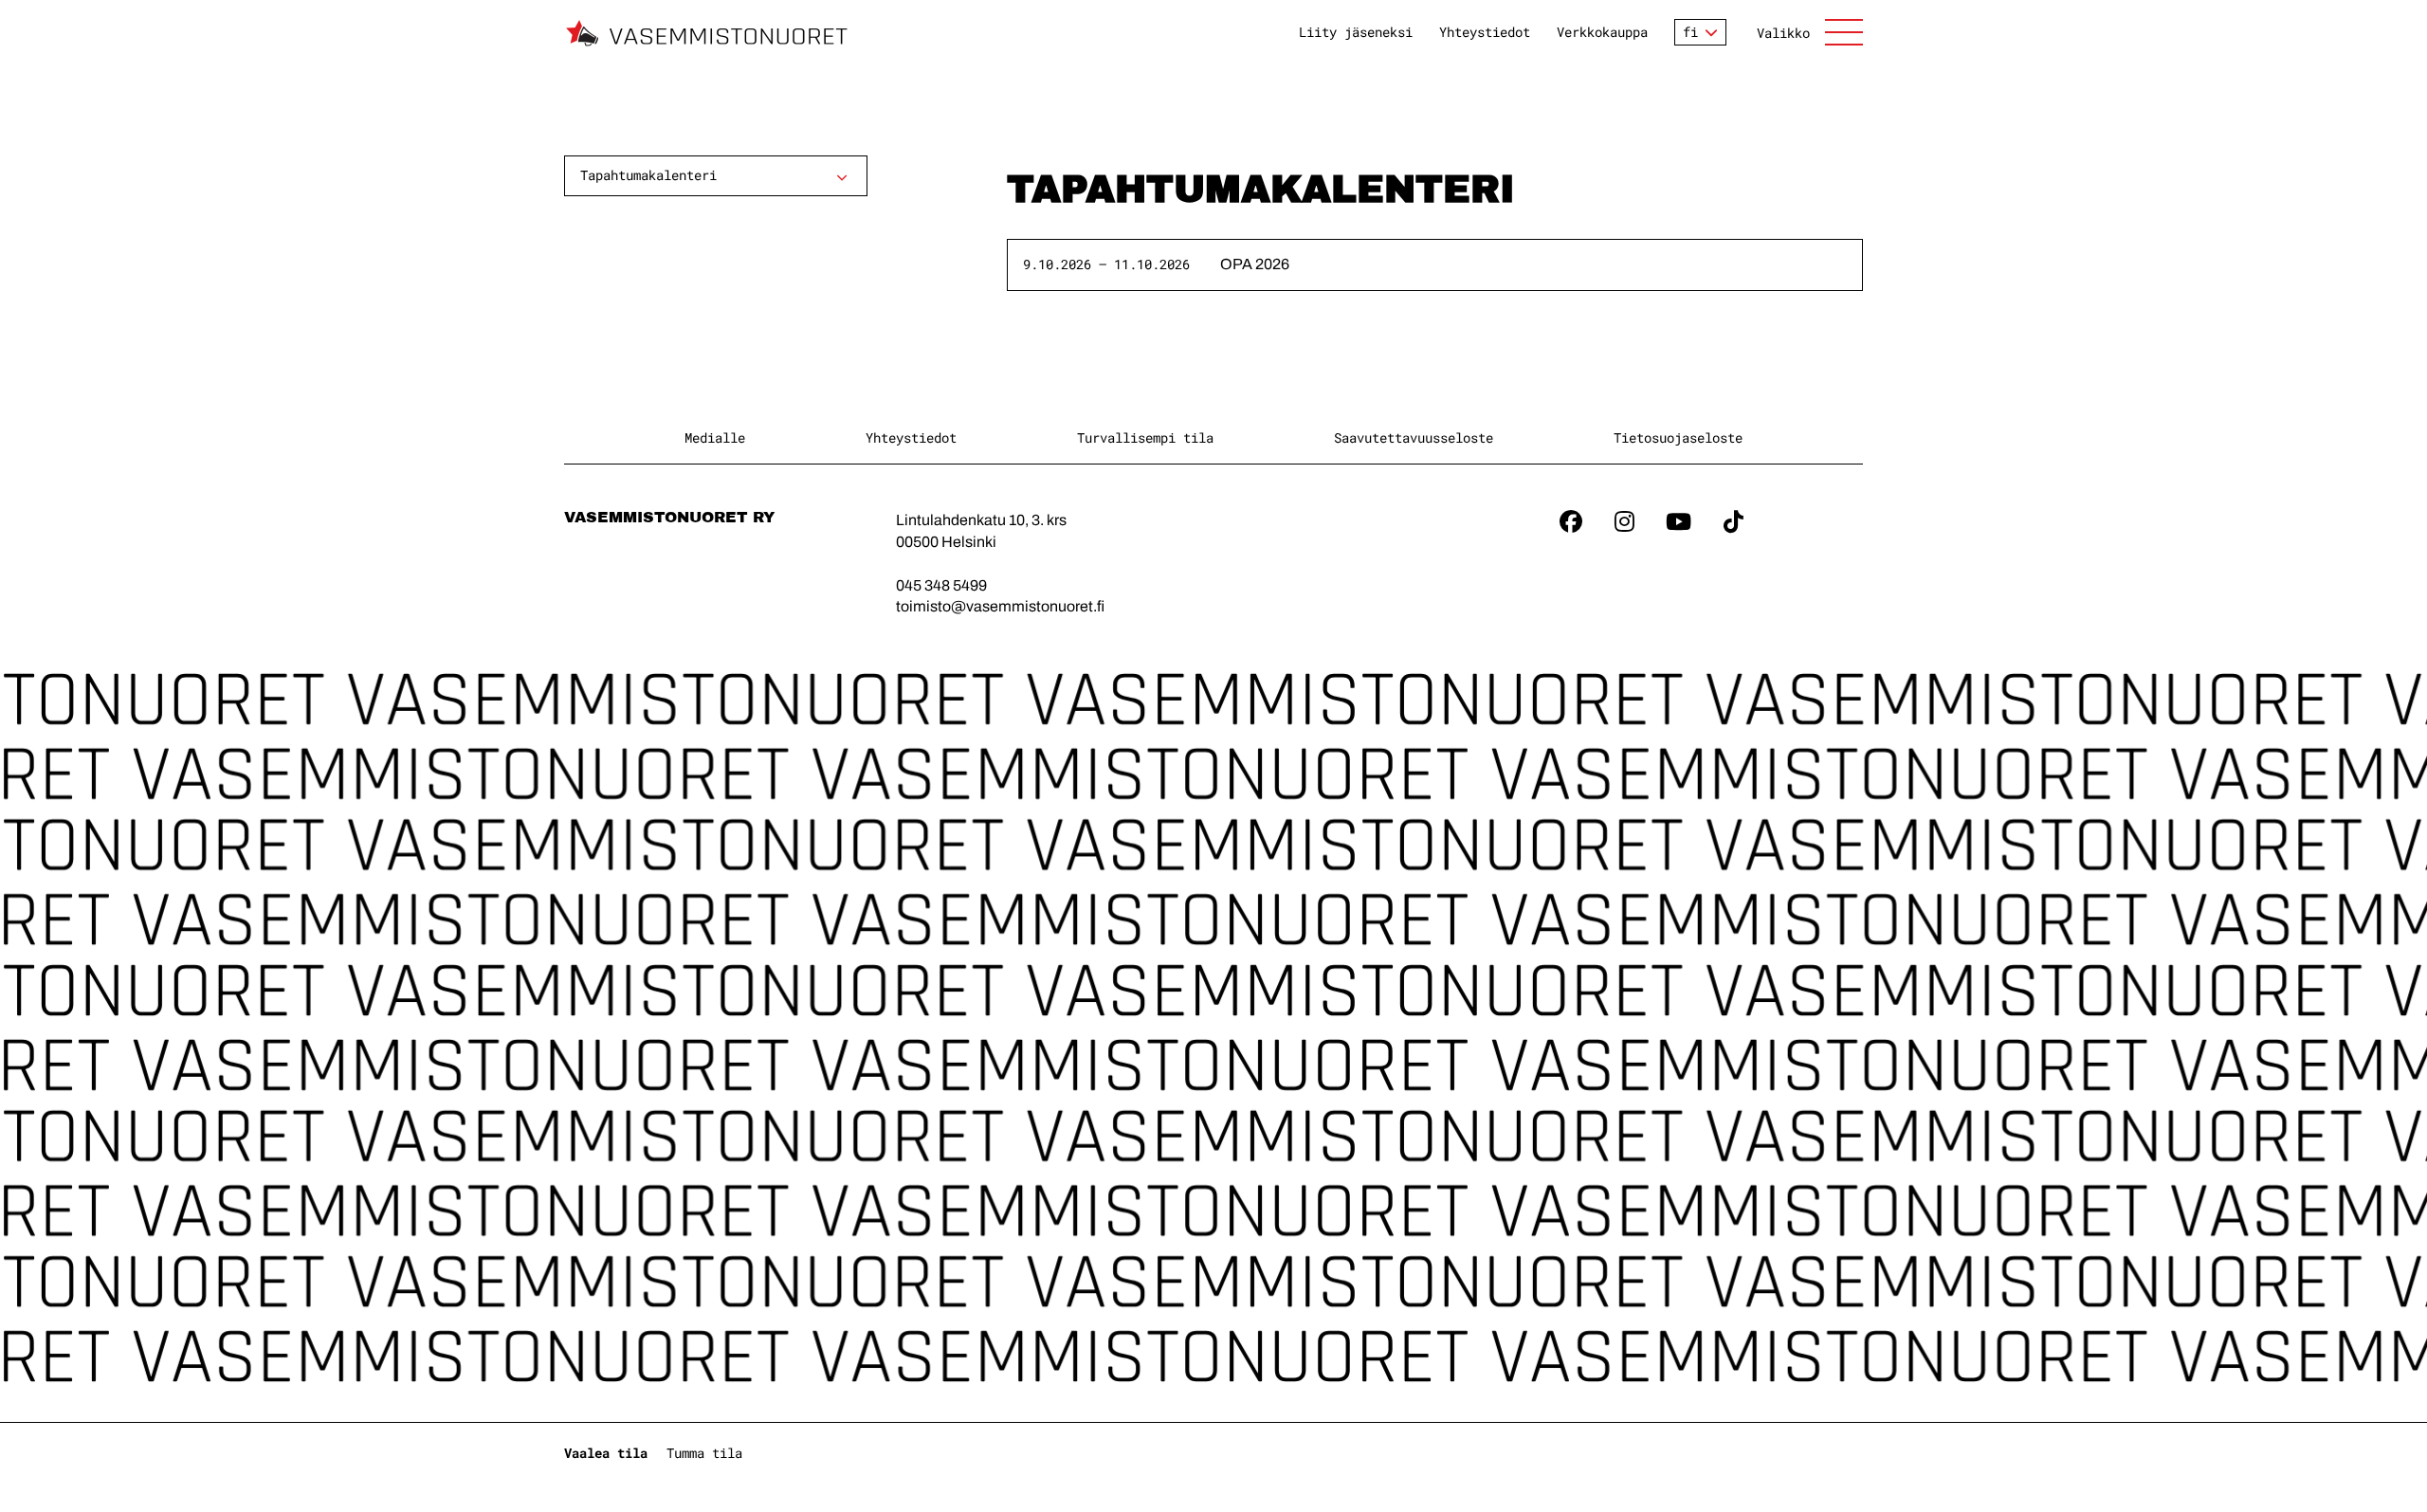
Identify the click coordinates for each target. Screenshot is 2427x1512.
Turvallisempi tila (1145, 437)
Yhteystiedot (1485, 32)
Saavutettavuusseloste (1414, 437)
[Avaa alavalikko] (842, 177)
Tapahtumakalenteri (648, 175)
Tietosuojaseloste (1678, 437)
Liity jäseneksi (1356, 32)
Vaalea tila (606, 1453)
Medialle (715, 437)
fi (1690, 32)
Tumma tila (704, 1453)
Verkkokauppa (1602, 32)
